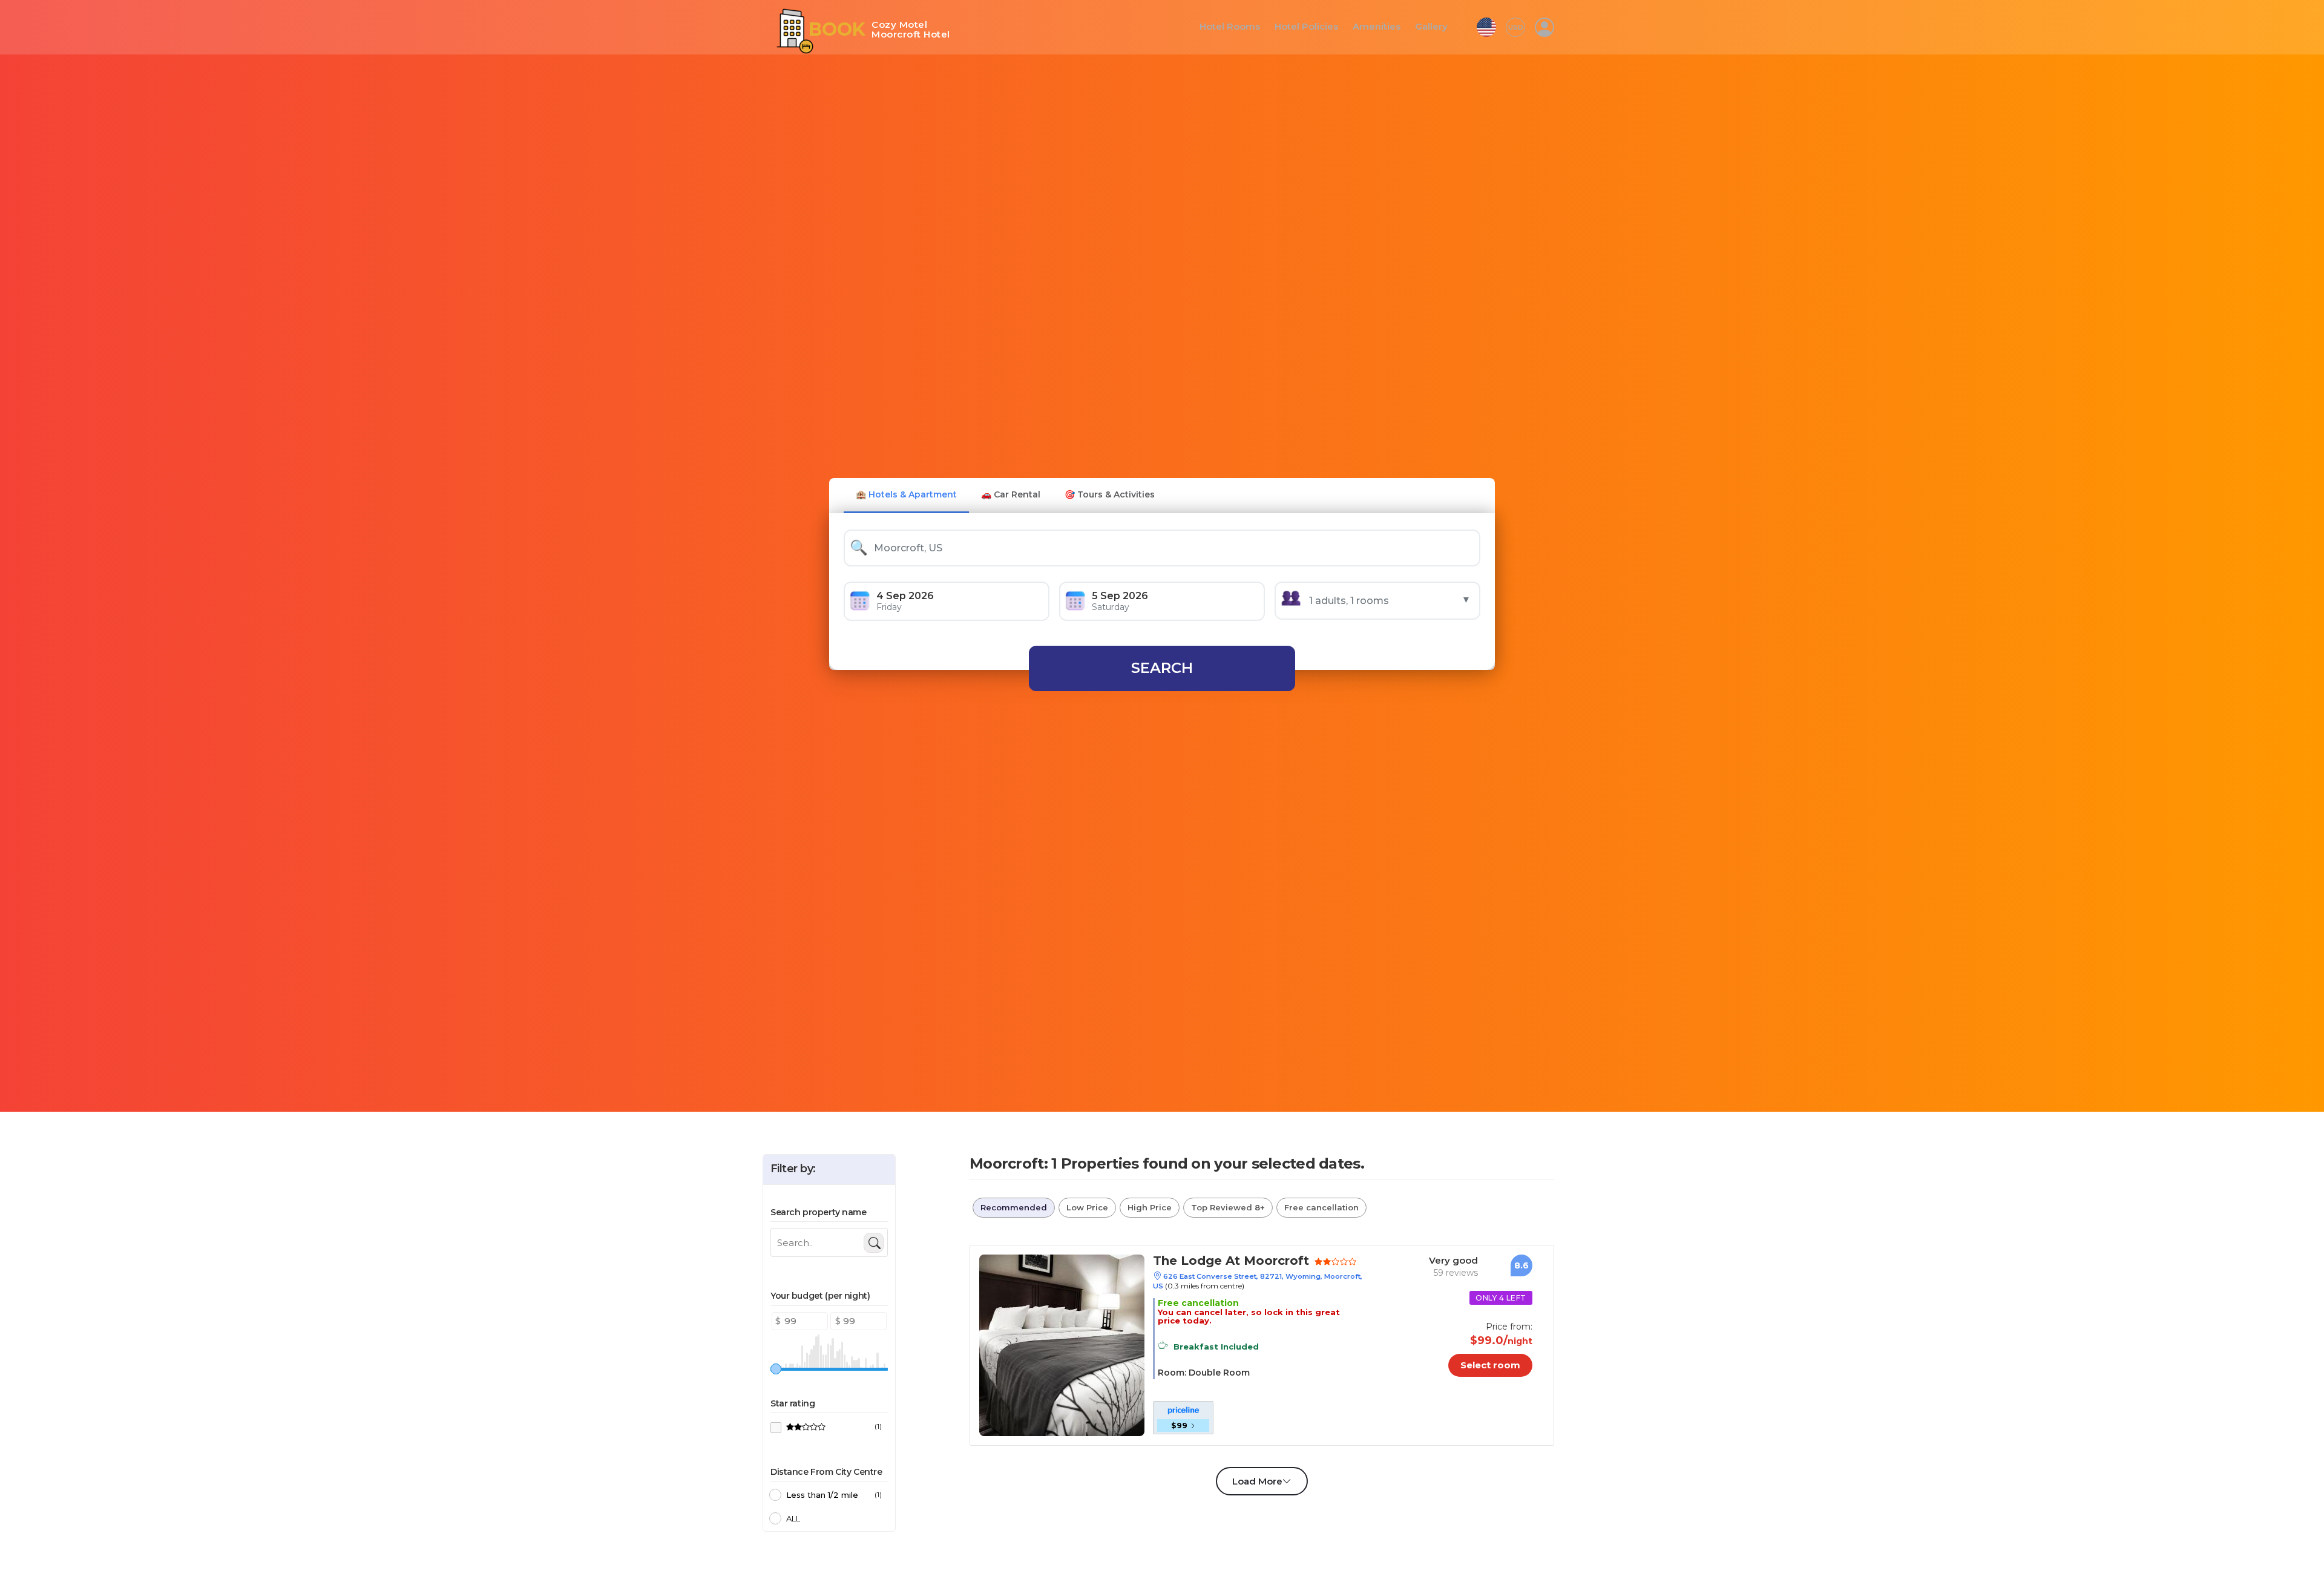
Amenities (1380, 27)
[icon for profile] (1544, 27)
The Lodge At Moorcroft (1218, 1262)
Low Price (1087, 1207)
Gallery (1432, 27)
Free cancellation (1321, 1207)
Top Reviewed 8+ (1228, 1207)
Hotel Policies (1315, 27)
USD (1516, 27)
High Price (1150, 1207)
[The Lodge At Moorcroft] (1062, 1344)
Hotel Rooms (1244, 27)
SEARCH (1162, 668)
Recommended (1014, 1207)
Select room (1500, 1365)
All (793, 1518)
